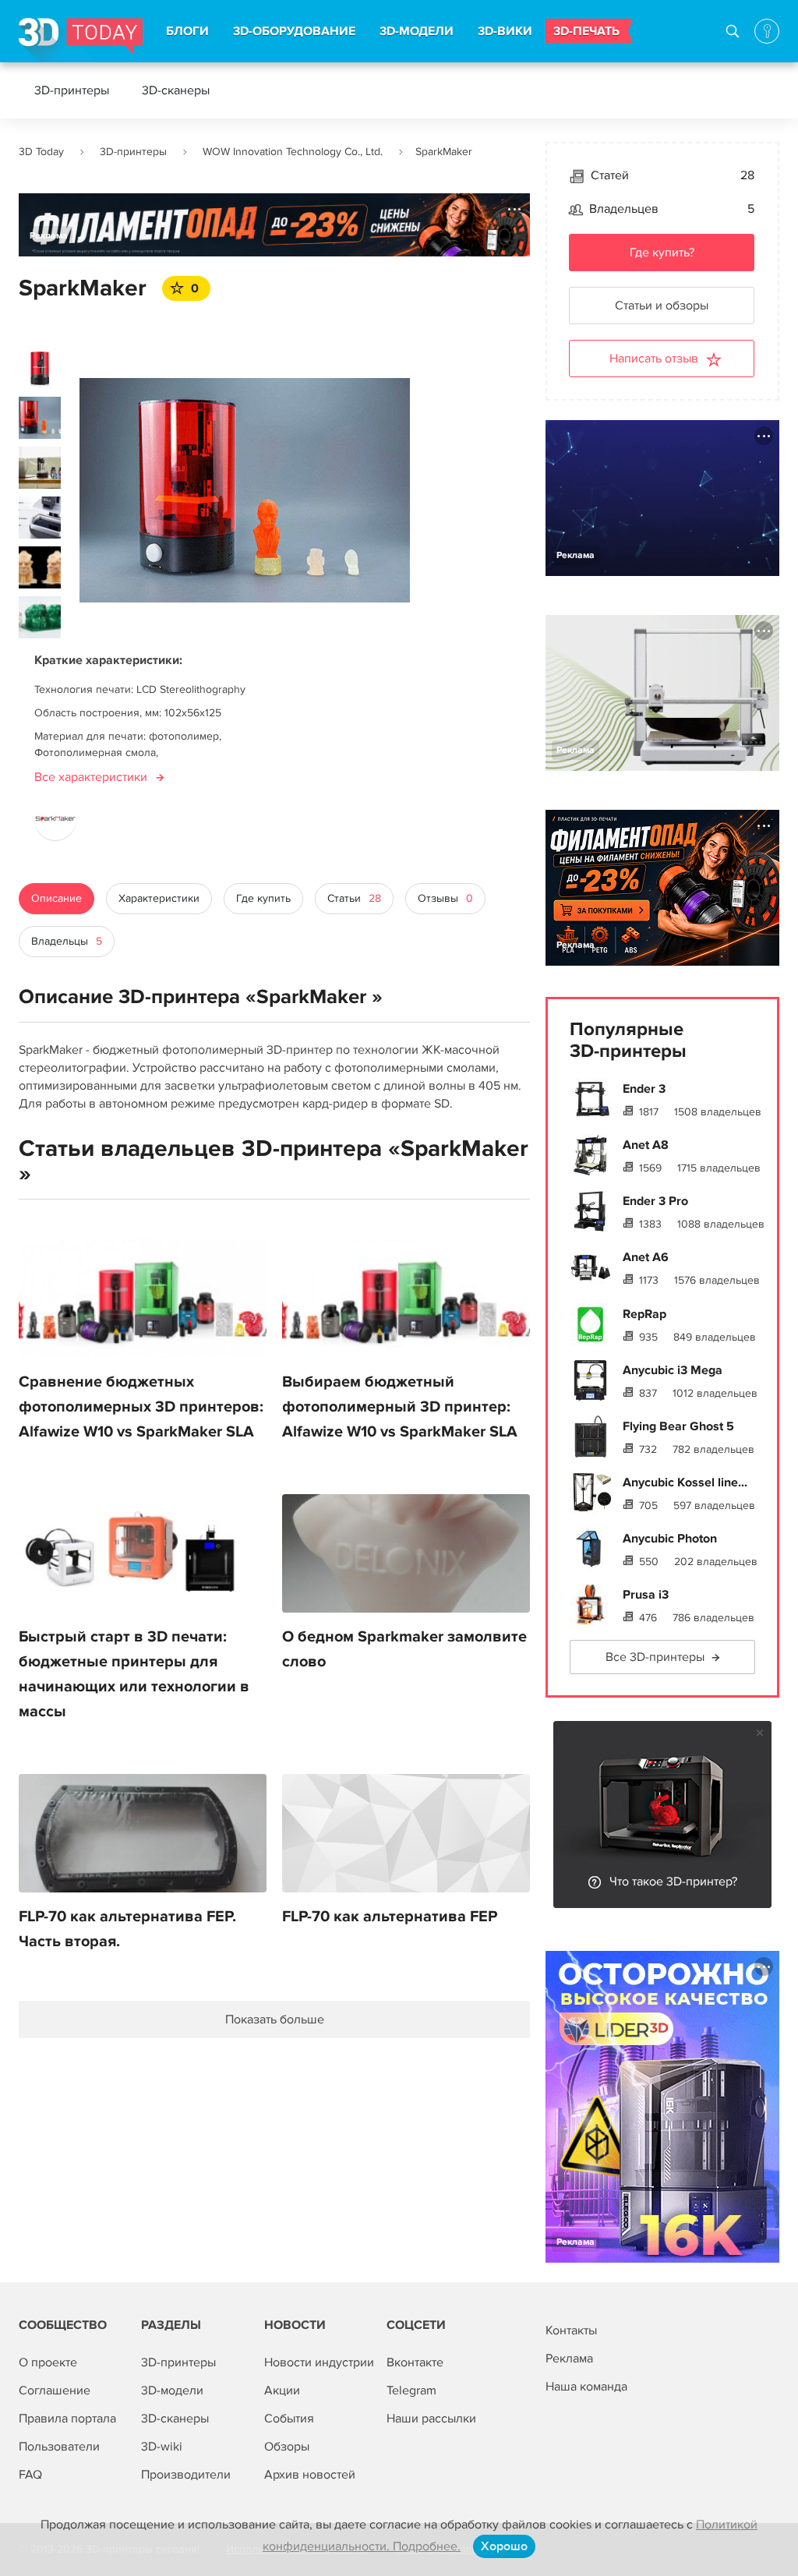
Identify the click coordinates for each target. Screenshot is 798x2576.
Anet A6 (646, 1257)
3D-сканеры (176, 90)
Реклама (49, 236)
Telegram (411, 2390)
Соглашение (55, 2390)
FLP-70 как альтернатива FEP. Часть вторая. (127, 1929)
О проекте (48, 2362)
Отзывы (445, 898)
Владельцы (67, 941)
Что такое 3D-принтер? (673, 1882)
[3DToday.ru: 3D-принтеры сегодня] (81, 40)
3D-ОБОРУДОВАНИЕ (294, 31)
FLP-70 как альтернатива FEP (390, 1917)
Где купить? (662, 253)
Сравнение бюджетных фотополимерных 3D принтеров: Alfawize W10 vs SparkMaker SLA (141, 1407)
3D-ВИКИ (505, 31)
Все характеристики (91, 777)
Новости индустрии (319, 2362)
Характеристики (159, 898)
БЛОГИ (187, 31)
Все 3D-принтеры (655, 1657)
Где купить (263, 898)
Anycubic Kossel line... (685, 1482)
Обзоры (287, 2447)
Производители (186, 2475)
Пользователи (59, 2447)
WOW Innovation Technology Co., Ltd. (293, 152)
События (289, 2419)
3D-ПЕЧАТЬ (586, 31)
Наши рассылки (431, 2419)
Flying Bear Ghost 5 (678, 1426)
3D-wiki (162, 2447)
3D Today (41, 152)
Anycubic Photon (670, 1539)
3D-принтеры (72, 90)
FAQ (30, 2475)
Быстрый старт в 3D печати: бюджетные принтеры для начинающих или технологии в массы (134, 1674)
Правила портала (67, 2419)
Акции (282, 2390)
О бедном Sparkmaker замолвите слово (404, 1649)
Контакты (571, 2330)
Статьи (354, 898)
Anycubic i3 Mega (673, 1370)
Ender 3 (644, 1089)
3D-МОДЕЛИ (417, 31)
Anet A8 (646, 1145)
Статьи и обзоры (662, 306)
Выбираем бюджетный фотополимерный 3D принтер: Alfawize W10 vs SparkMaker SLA (400, 1407)
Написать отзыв (654, 359)
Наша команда (586, 2387)
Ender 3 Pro (655, 1201)
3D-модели (172, 2390)
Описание (56, 898)
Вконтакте (415, 2362)
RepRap (644, 1314)
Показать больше (275, 2019)
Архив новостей (310, 2475)
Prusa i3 (646, 1595)
